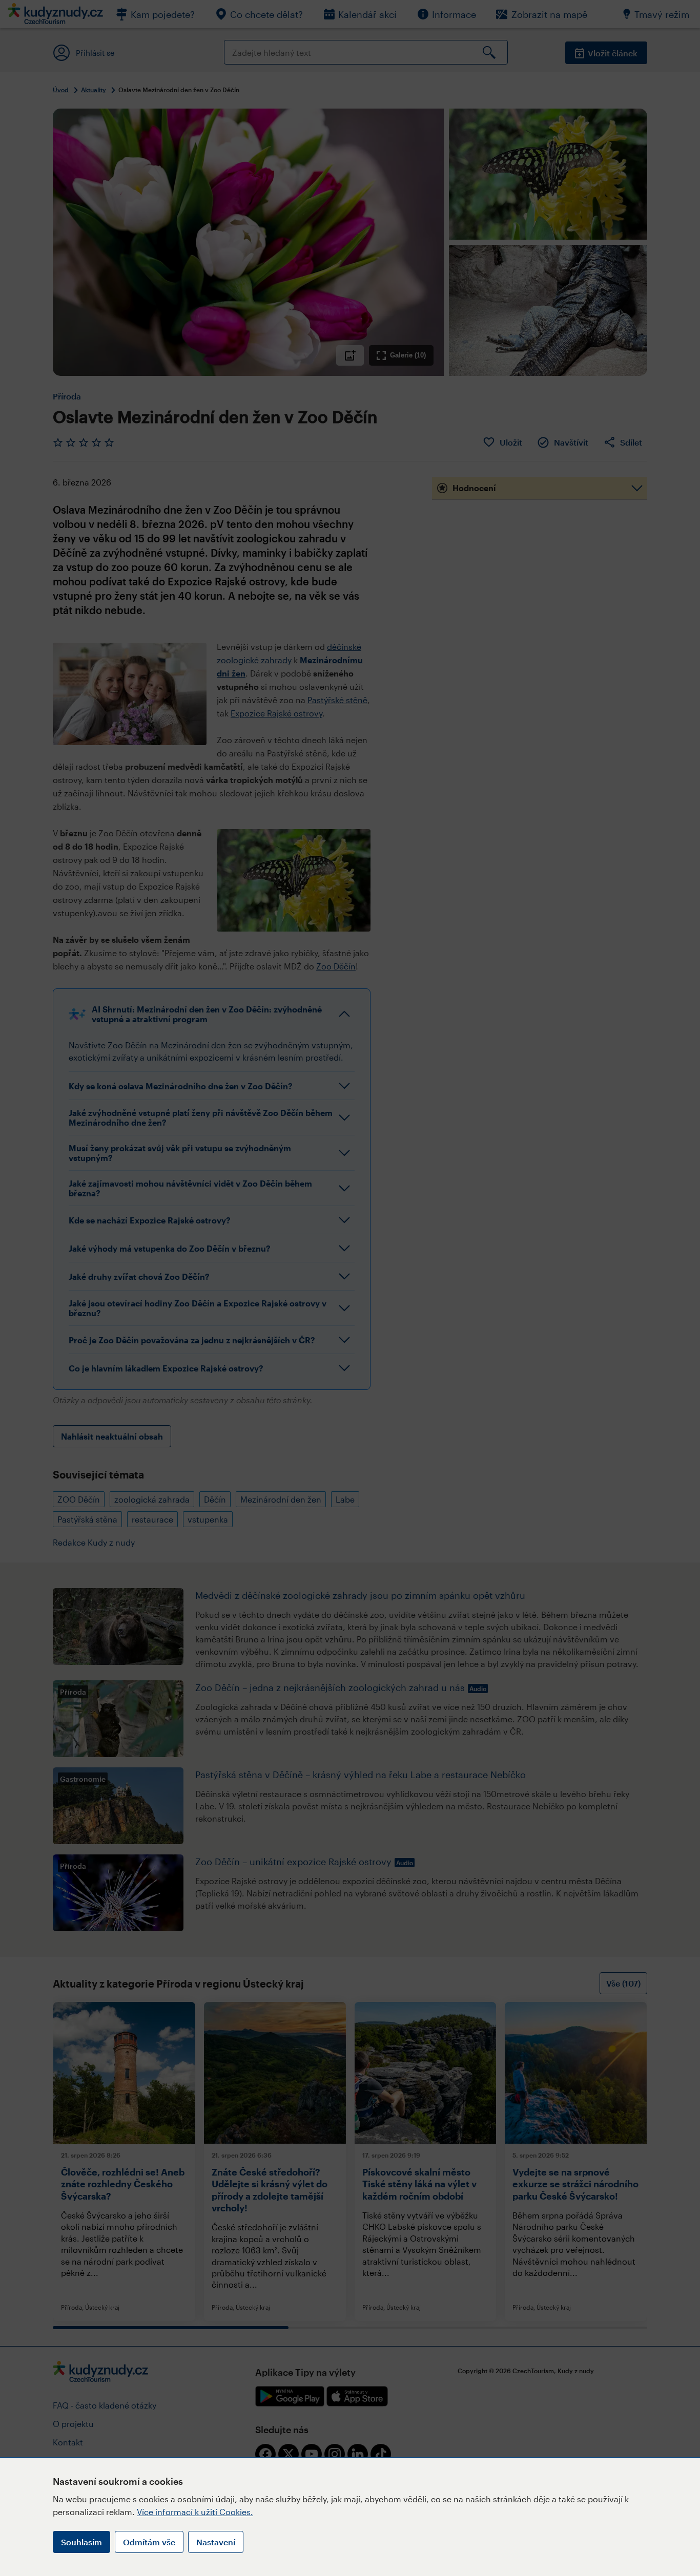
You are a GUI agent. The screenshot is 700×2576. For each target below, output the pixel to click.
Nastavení (216, 2542)
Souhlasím (81, 2542)
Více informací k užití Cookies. (195, 2512)
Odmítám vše (149, 2542)
